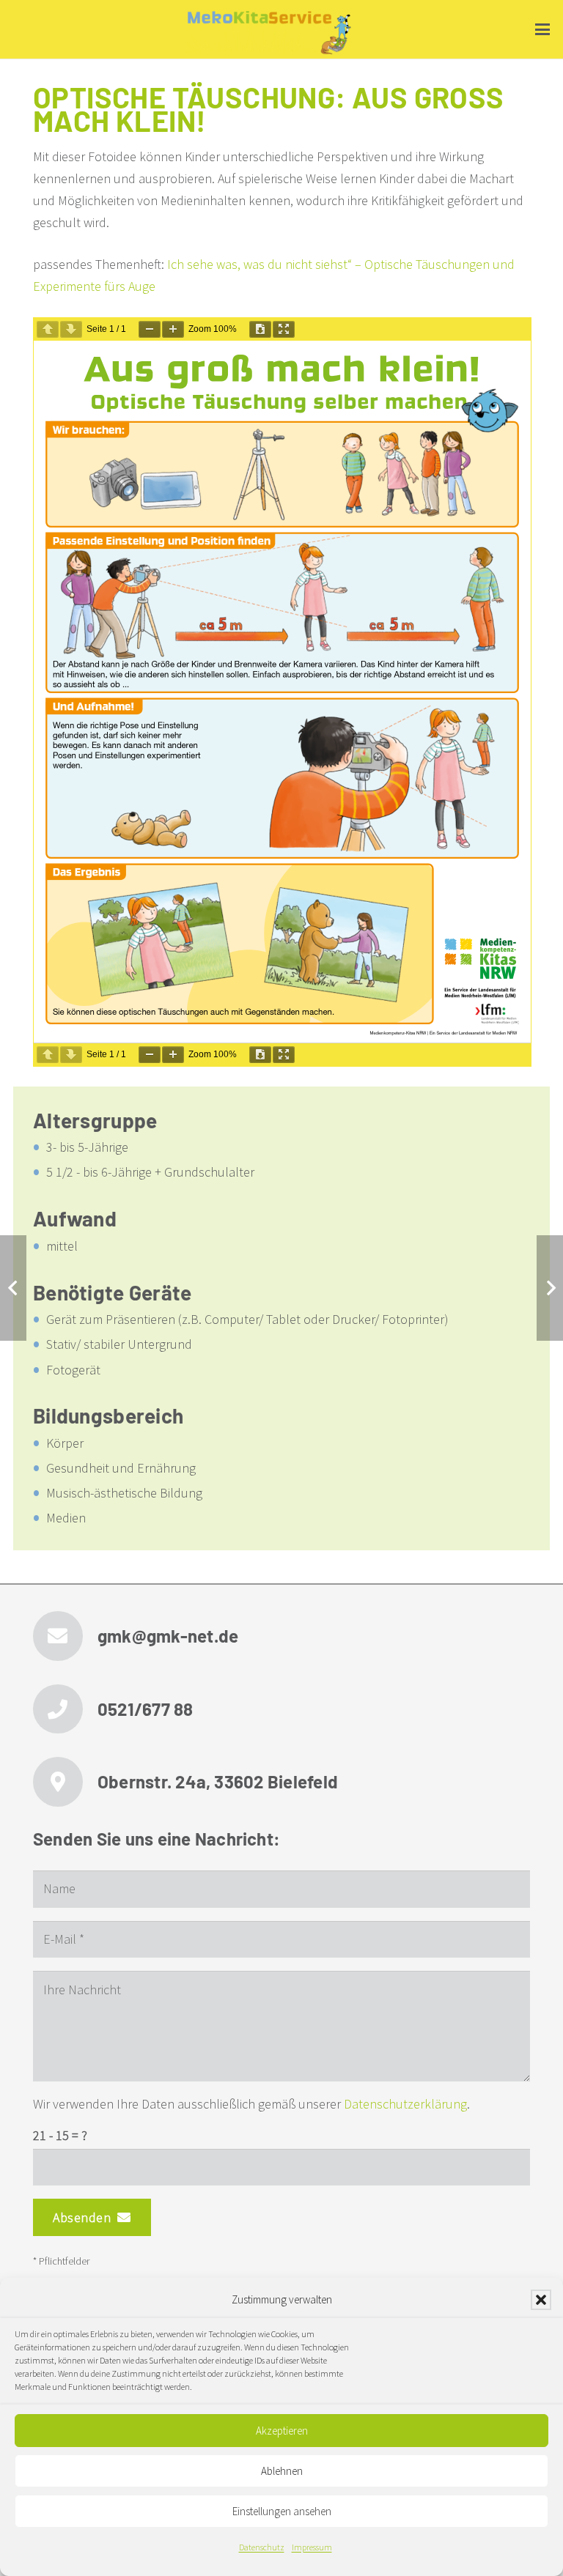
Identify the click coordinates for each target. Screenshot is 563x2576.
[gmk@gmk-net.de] (65, 1636)
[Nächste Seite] (71, 329)
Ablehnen (282, 2471)
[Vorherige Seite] (48, 329)
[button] (541, 2300)
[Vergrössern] (173, 329)
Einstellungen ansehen (282, 2511)
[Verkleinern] (150, 329)
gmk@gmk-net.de (168, 1636)
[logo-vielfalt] (269, 33)
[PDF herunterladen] (260, 329)
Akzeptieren (282, 2431)
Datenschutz (262, 2547)
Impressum (312, 2547)
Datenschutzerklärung (405, 2104)
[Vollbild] (284, 329)
